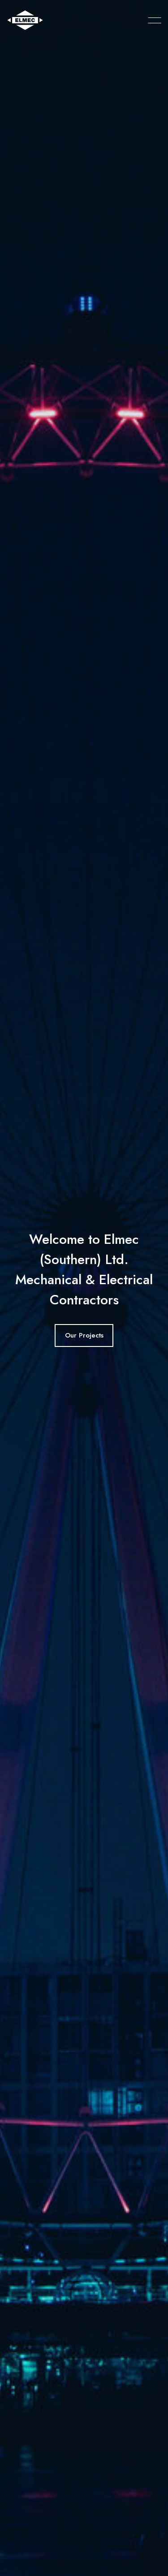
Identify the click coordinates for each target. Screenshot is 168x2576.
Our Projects (84, 1335)
